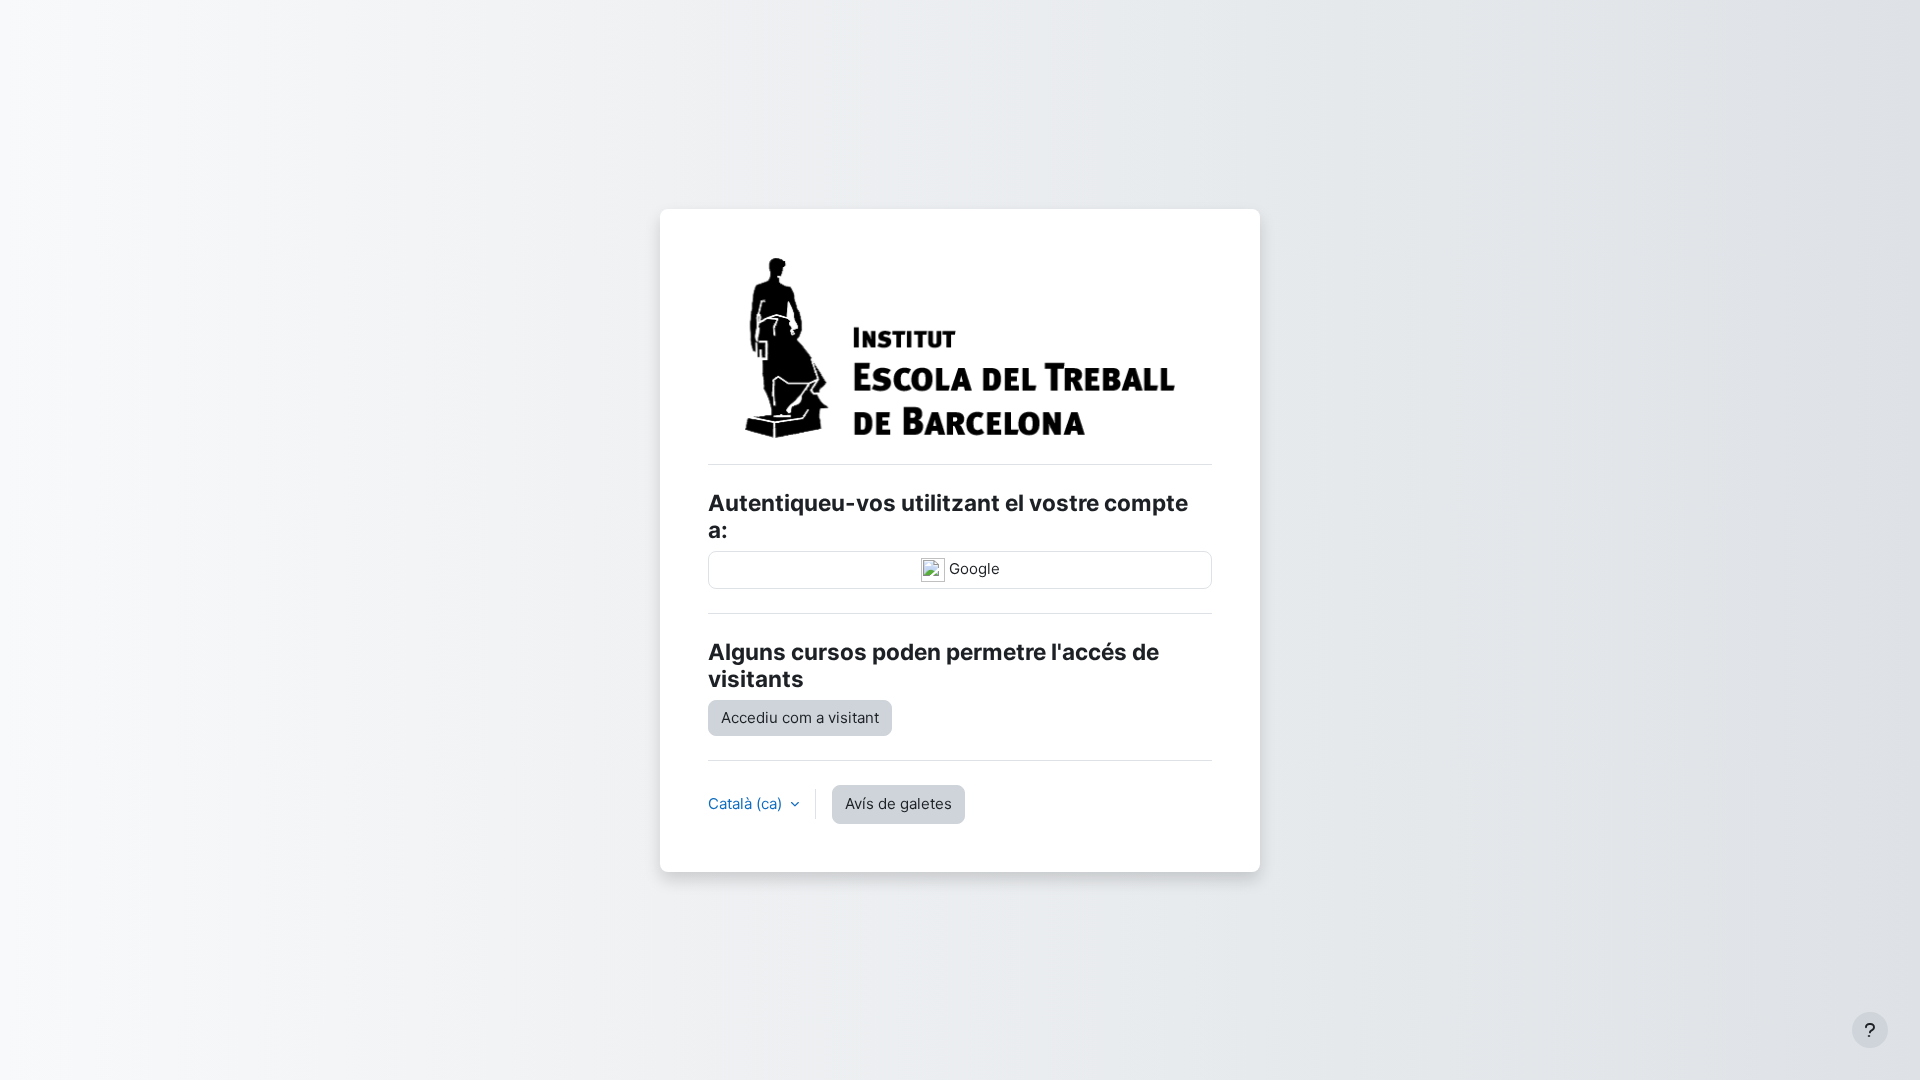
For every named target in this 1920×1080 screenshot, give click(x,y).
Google (972, 568)
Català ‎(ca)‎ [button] (747, 803)
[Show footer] (1870, 1030)
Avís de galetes (898, 803)
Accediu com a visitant (800, 717)
